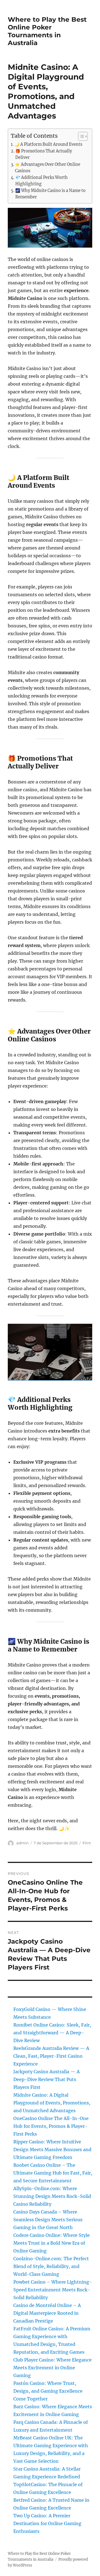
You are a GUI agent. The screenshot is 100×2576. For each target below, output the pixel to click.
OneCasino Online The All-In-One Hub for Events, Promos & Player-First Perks (51, 2126)
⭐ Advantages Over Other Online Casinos (48, 168)
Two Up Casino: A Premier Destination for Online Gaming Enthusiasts (47, 2523)
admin (22, 1843)
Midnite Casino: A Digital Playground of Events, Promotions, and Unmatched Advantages (52, 2103)
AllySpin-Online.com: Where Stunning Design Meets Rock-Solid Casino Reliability (52, 2196)
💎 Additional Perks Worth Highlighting (42, 181)
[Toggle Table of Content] (80, 136)
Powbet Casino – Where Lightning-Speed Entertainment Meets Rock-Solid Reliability (53, 2290)
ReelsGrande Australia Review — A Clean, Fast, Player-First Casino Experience (51, 2056)
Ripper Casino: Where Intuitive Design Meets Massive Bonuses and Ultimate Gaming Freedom (52, 2149)
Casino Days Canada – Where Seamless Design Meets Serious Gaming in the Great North (48, 2220)
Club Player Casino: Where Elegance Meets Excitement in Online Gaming (52, 2368)
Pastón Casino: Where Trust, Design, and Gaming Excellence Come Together (48, 2391)
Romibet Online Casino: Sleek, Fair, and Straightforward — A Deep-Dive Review (52, 2033)
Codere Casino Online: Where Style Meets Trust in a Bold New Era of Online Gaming (52, 2243)
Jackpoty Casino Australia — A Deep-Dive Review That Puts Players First (47, 2079)
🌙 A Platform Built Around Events (48, 144)
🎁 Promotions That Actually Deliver (44, 154)
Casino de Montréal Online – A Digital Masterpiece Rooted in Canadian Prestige (47, 2313)
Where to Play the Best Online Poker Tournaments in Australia (47, 31)
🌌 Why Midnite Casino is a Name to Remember (50, 194)
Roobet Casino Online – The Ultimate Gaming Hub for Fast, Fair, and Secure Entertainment (53, 2173)
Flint (87, 1843)
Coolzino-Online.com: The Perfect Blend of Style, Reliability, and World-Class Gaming (51, 2266)
